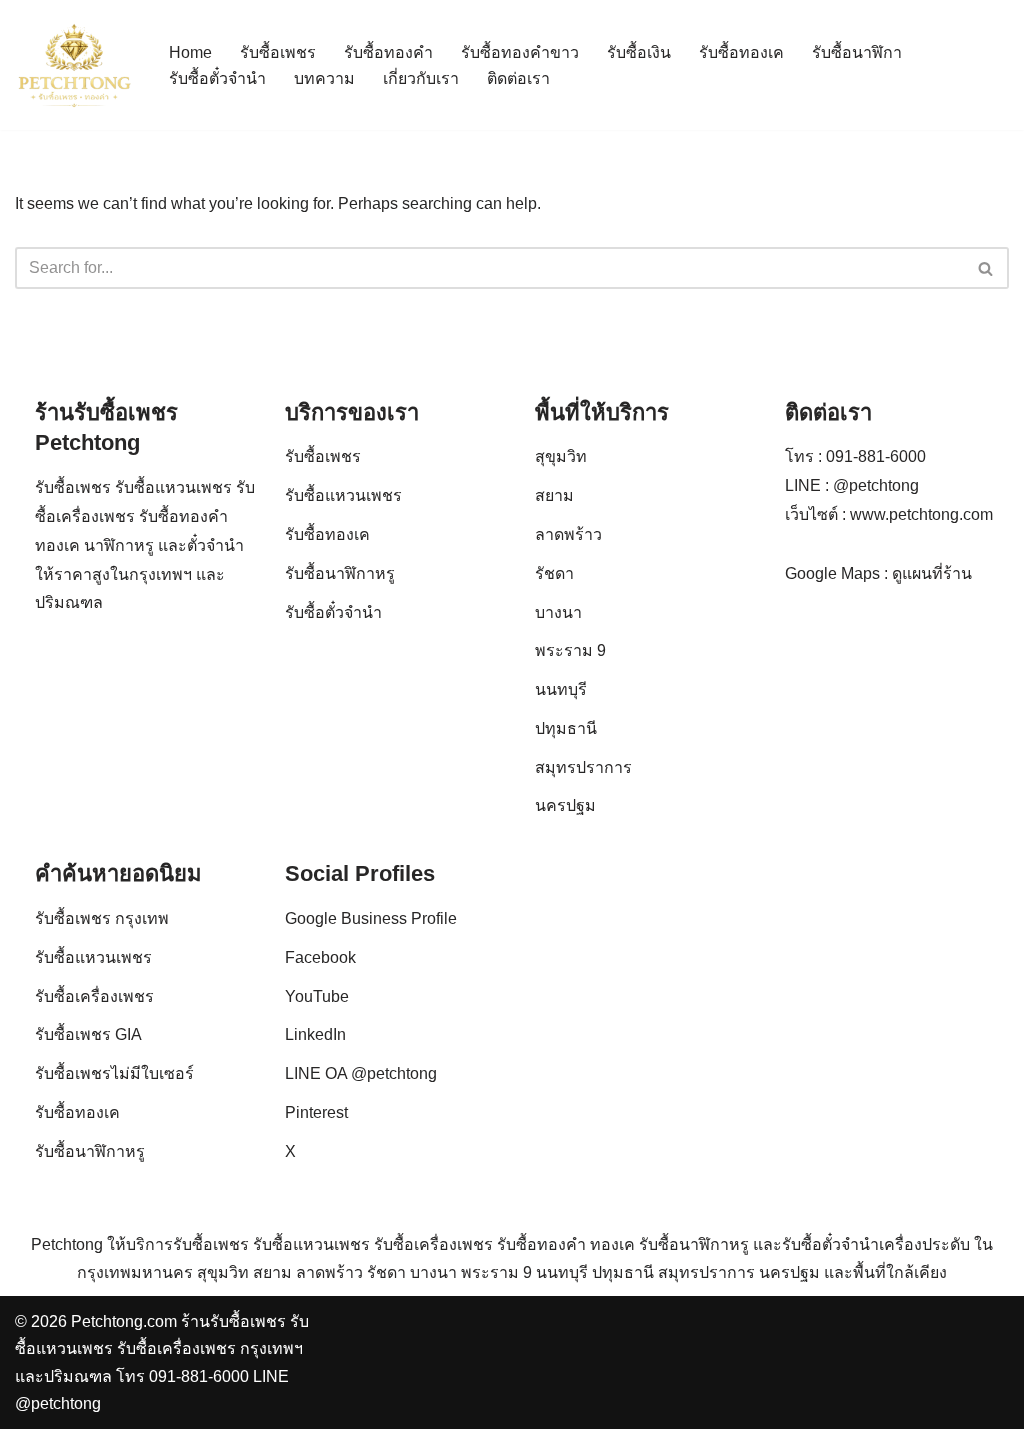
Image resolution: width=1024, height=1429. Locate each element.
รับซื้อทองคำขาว (520, 52)
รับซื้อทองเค (741, 52)
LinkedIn (315, 1034)
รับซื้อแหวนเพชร (343, 495)
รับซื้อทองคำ (388, 52)
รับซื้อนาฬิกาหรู (340, 573)
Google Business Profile (371, 918)
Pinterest (316, 1112)
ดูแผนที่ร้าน (932, 573)
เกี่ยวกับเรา (421, 78)
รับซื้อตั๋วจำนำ (217, 78)
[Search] (986, 268)
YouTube (317, 996)
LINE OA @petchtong (361, 1073)
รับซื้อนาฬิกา (857, 52)
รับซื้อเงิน (639, 52)
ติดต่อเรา (518, 78)
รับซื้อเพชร (278, 52)
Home (190, 52)
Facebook (320, 957)
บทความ (324, 78)
